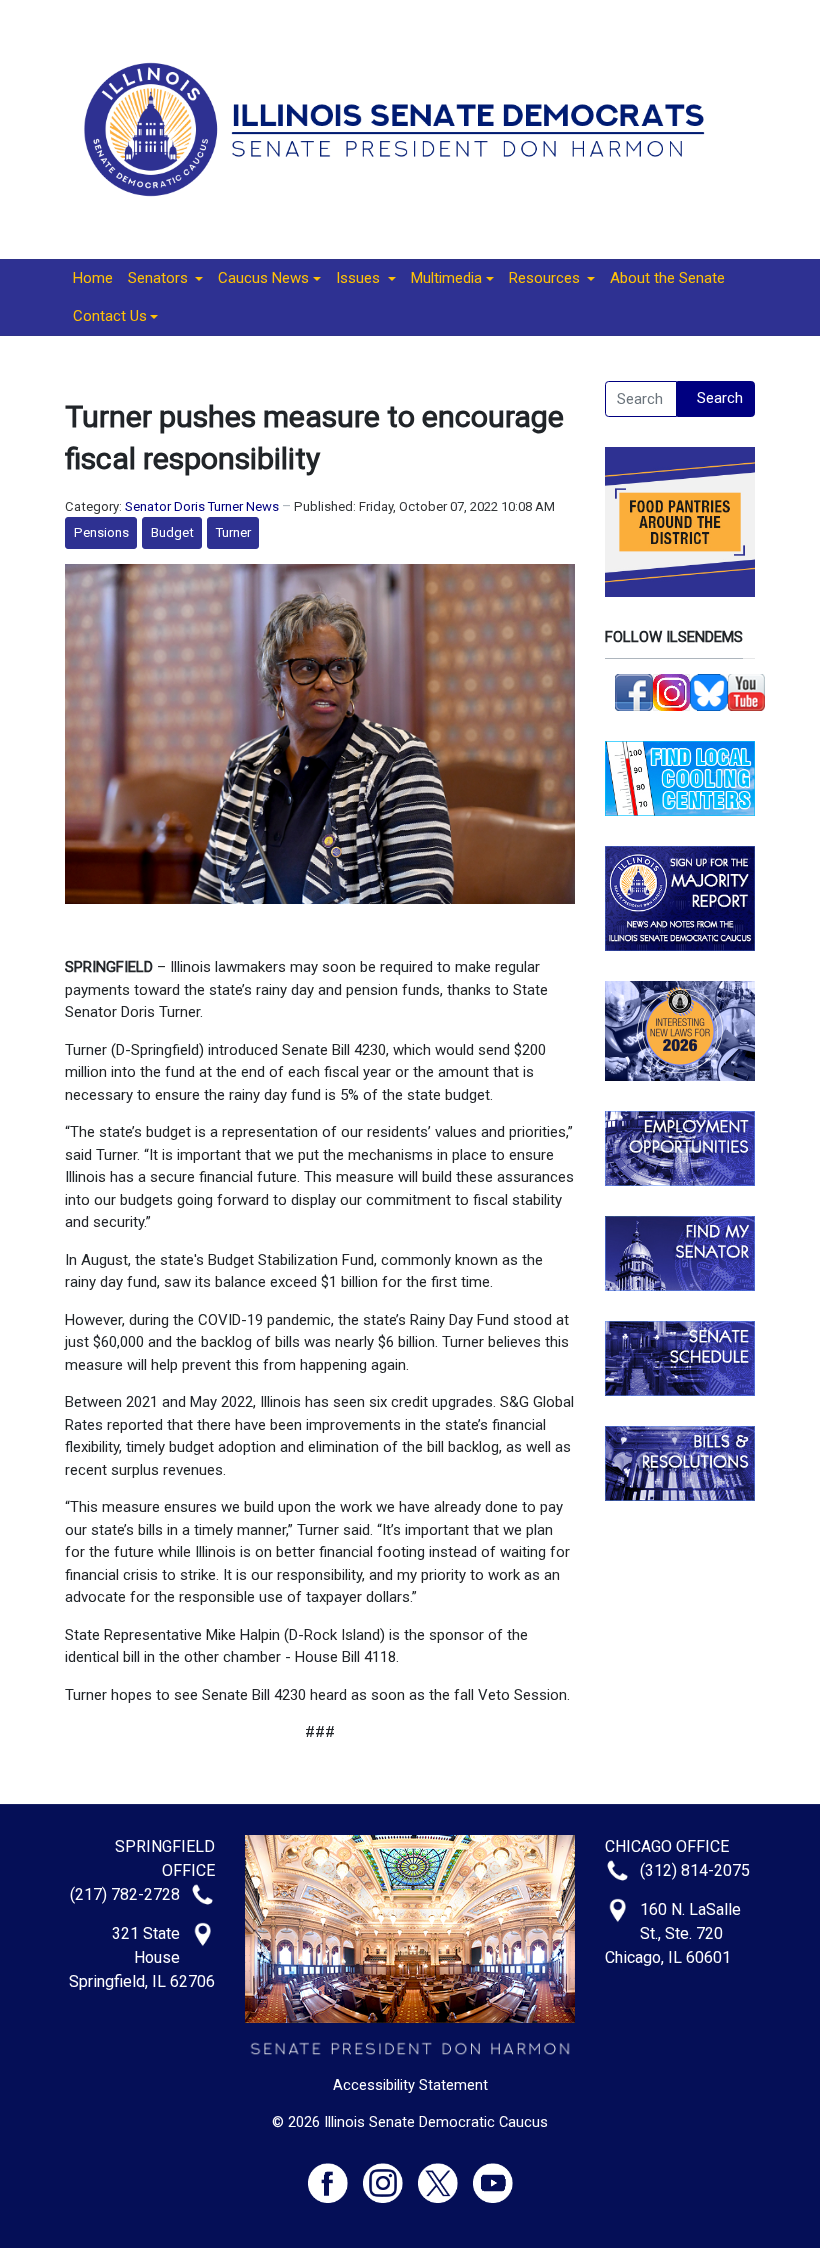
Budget (172, 532)
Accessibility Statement (410, 2085)
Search (720, 398)
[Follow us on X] (445, 2174)
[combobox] (641, 399)
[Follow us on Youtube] (493, 2174)
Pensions (101, 532)
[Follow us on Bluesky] (709, 691)
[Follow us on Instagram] (672, 691)
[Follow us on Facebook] (634, 691)
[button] (165, 279)
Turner (233, 532)
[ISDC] (402, 128)
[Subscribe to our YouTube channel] (747, 691)
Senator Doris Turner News (202, 506)
